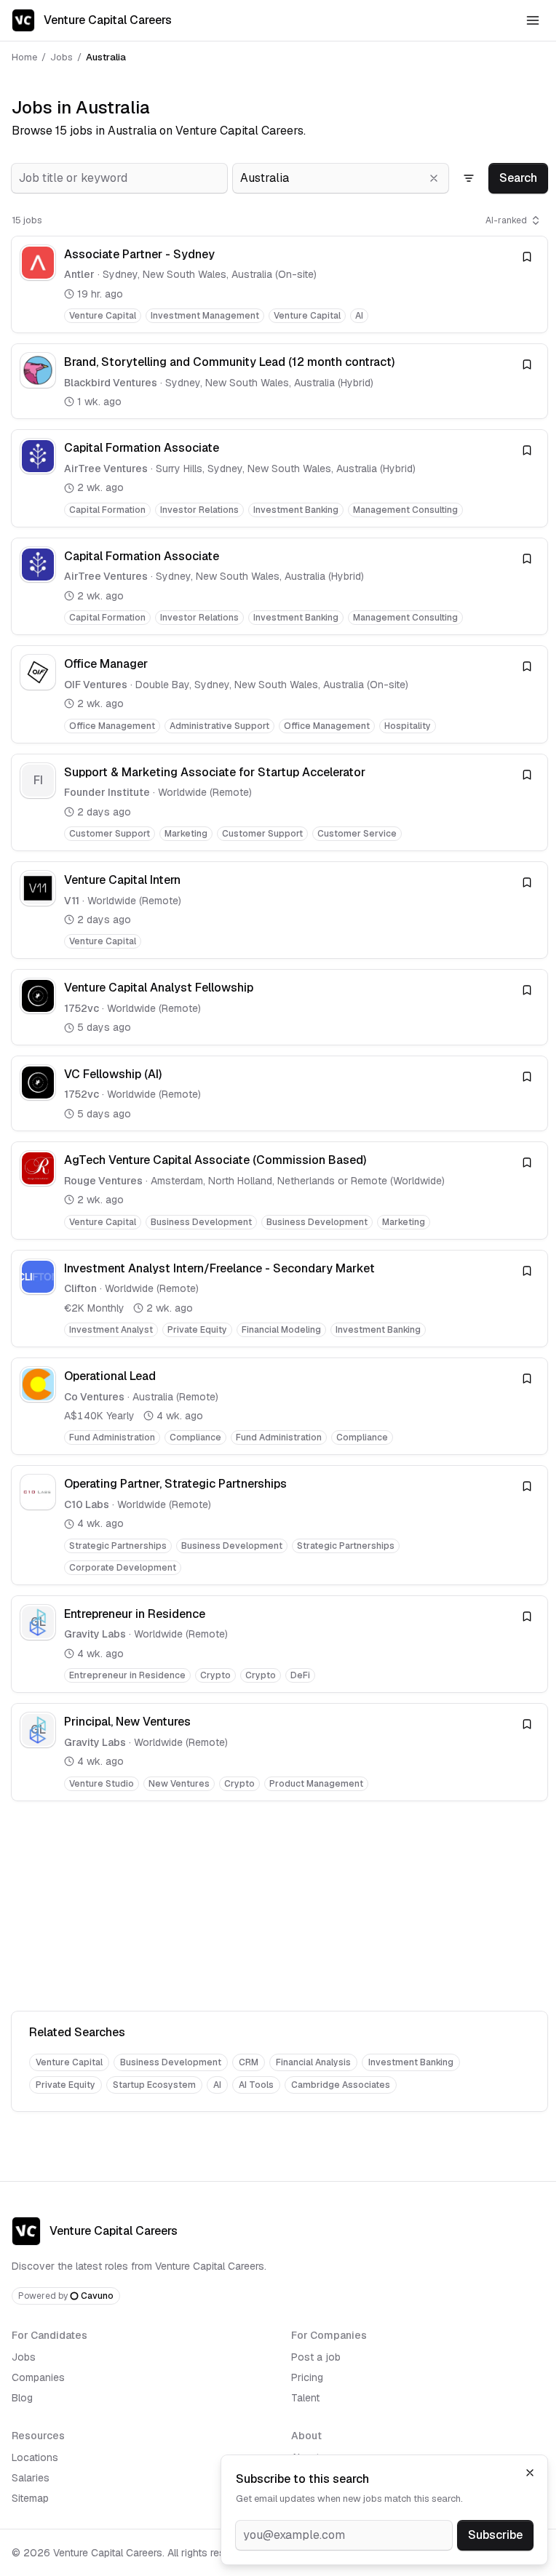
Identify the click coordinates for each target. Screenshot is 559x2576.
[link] (279, 284)
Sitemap (30, 2498)
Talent (305, 2398)
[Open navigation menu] (533, 20)
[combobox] (119, 178)
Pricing (307, 2377)
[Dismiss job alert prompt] (530, 2473)
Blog (22, 2398)
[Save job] (527, 257)
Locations (35, 2457)
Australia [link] (106, 57)
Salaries (31, 2478)
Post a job (316, 2357)
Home (24, 57)
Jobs (62, 57)
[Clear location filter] (434, 178)
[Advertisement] (279, 1909)
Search (518, 178)
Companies (38, 2377)
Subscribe (495, 2535)
